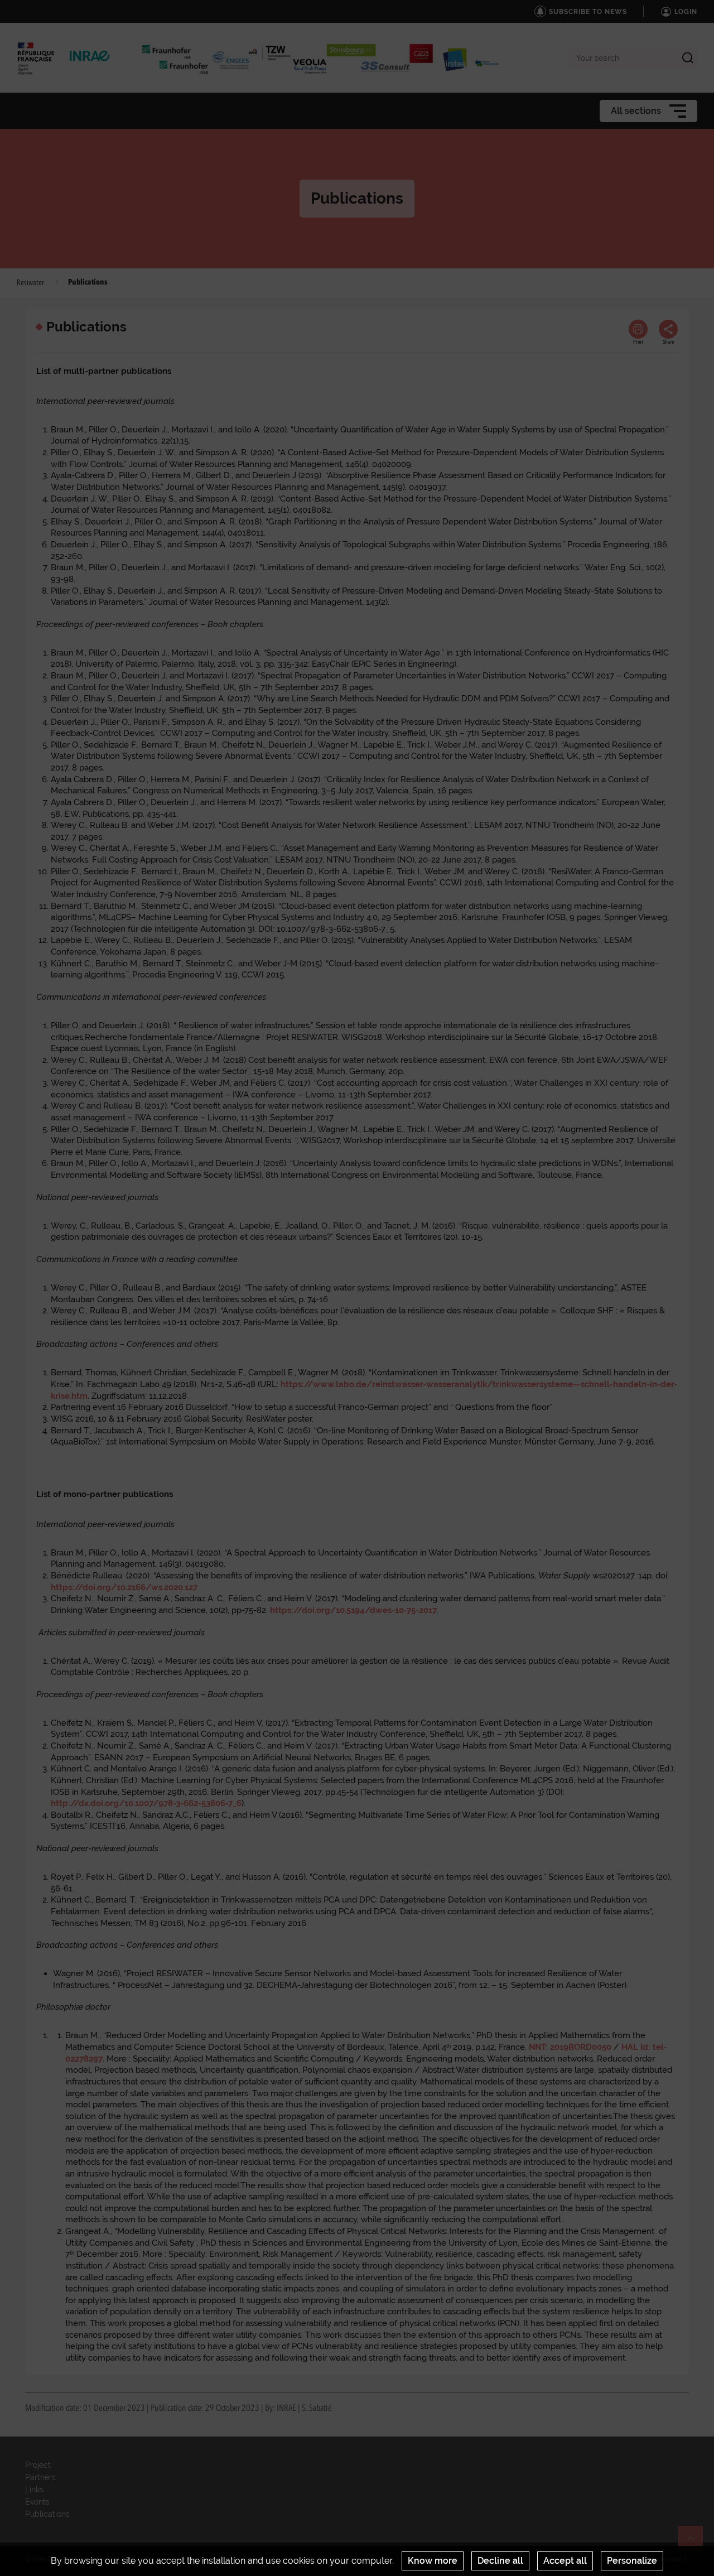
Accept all (565, 2561)
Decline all (500, 2561)
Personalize (632, 2561)
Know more (433, 2561)
